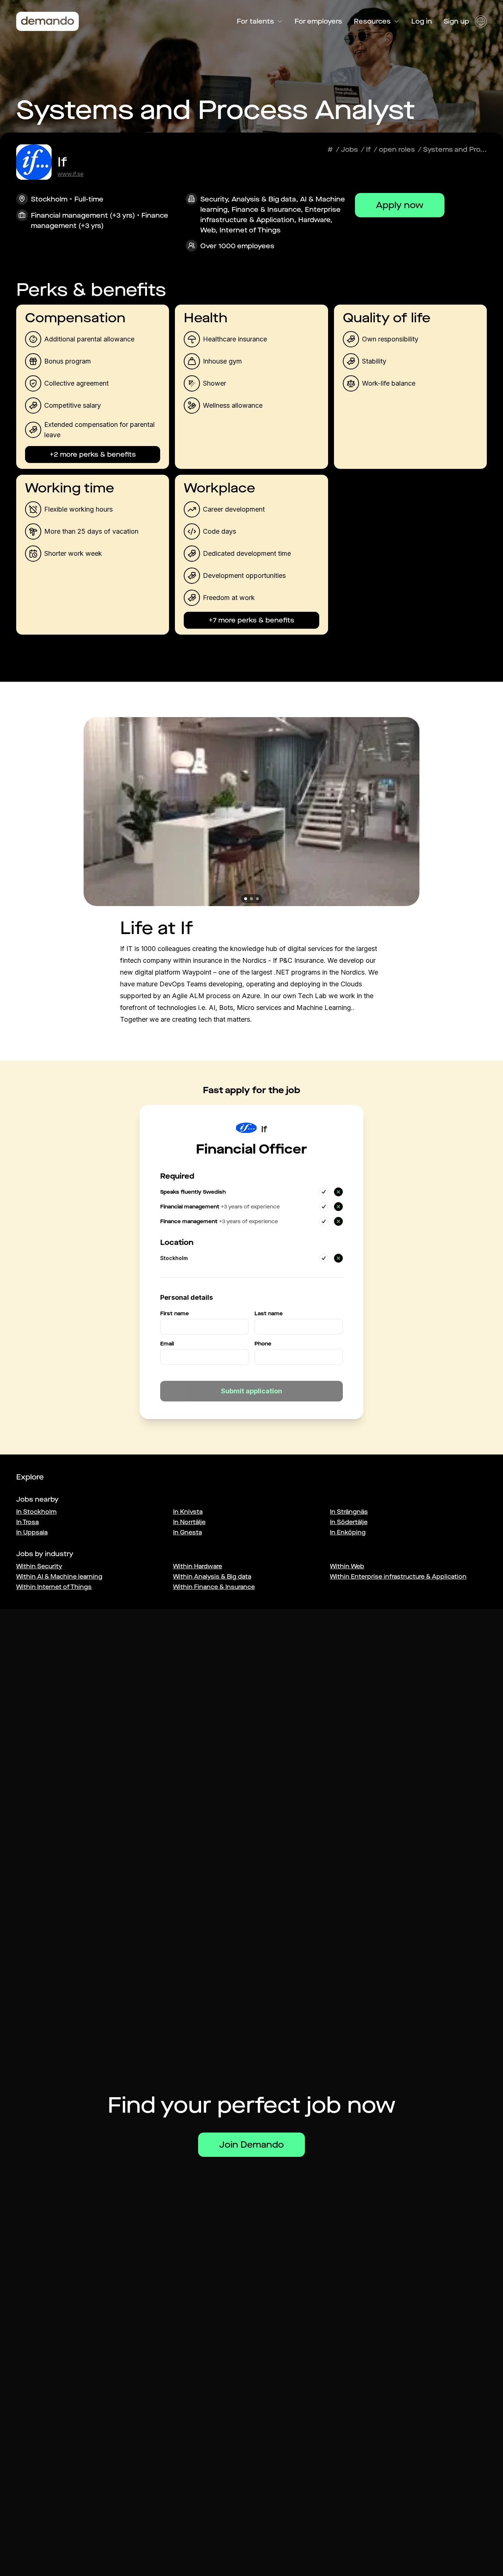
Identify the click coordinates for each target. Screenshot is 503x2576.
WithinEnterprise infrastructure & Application (398, 1577)
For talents (255, 21)
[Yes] (324, 1192)
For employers (318, 21)
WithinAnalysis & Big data (212, 1577)
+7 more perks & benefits (251, 620)
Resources (372, 21)
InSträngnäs (349, 1512)
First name (175, 1314)
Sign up (456, 21)
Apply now (400, 205)
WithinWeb (347, 1566)
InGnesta (187, 1532)
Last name (269, 1314)
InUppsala (32, 1532)
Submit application (251, 1391)
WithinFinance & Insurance (214, 1587)
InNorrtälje (189, 1522)
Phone (263, 1344)
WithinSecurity (39, 1566)
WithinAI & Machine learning (59, 1577)
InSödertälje (349, 1522)
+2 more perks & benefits (93, 455)
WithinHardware (198, 1566)
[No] (338, 1192)
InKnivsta (188, 1512)
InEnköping (348, 1532)
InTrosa (27, 1522)
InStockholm (36, 1512)
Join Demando (251, 2145)
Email (167, 1344)
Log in (422, 21)
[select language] (481, 21)
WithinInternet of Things (54, 1587)
